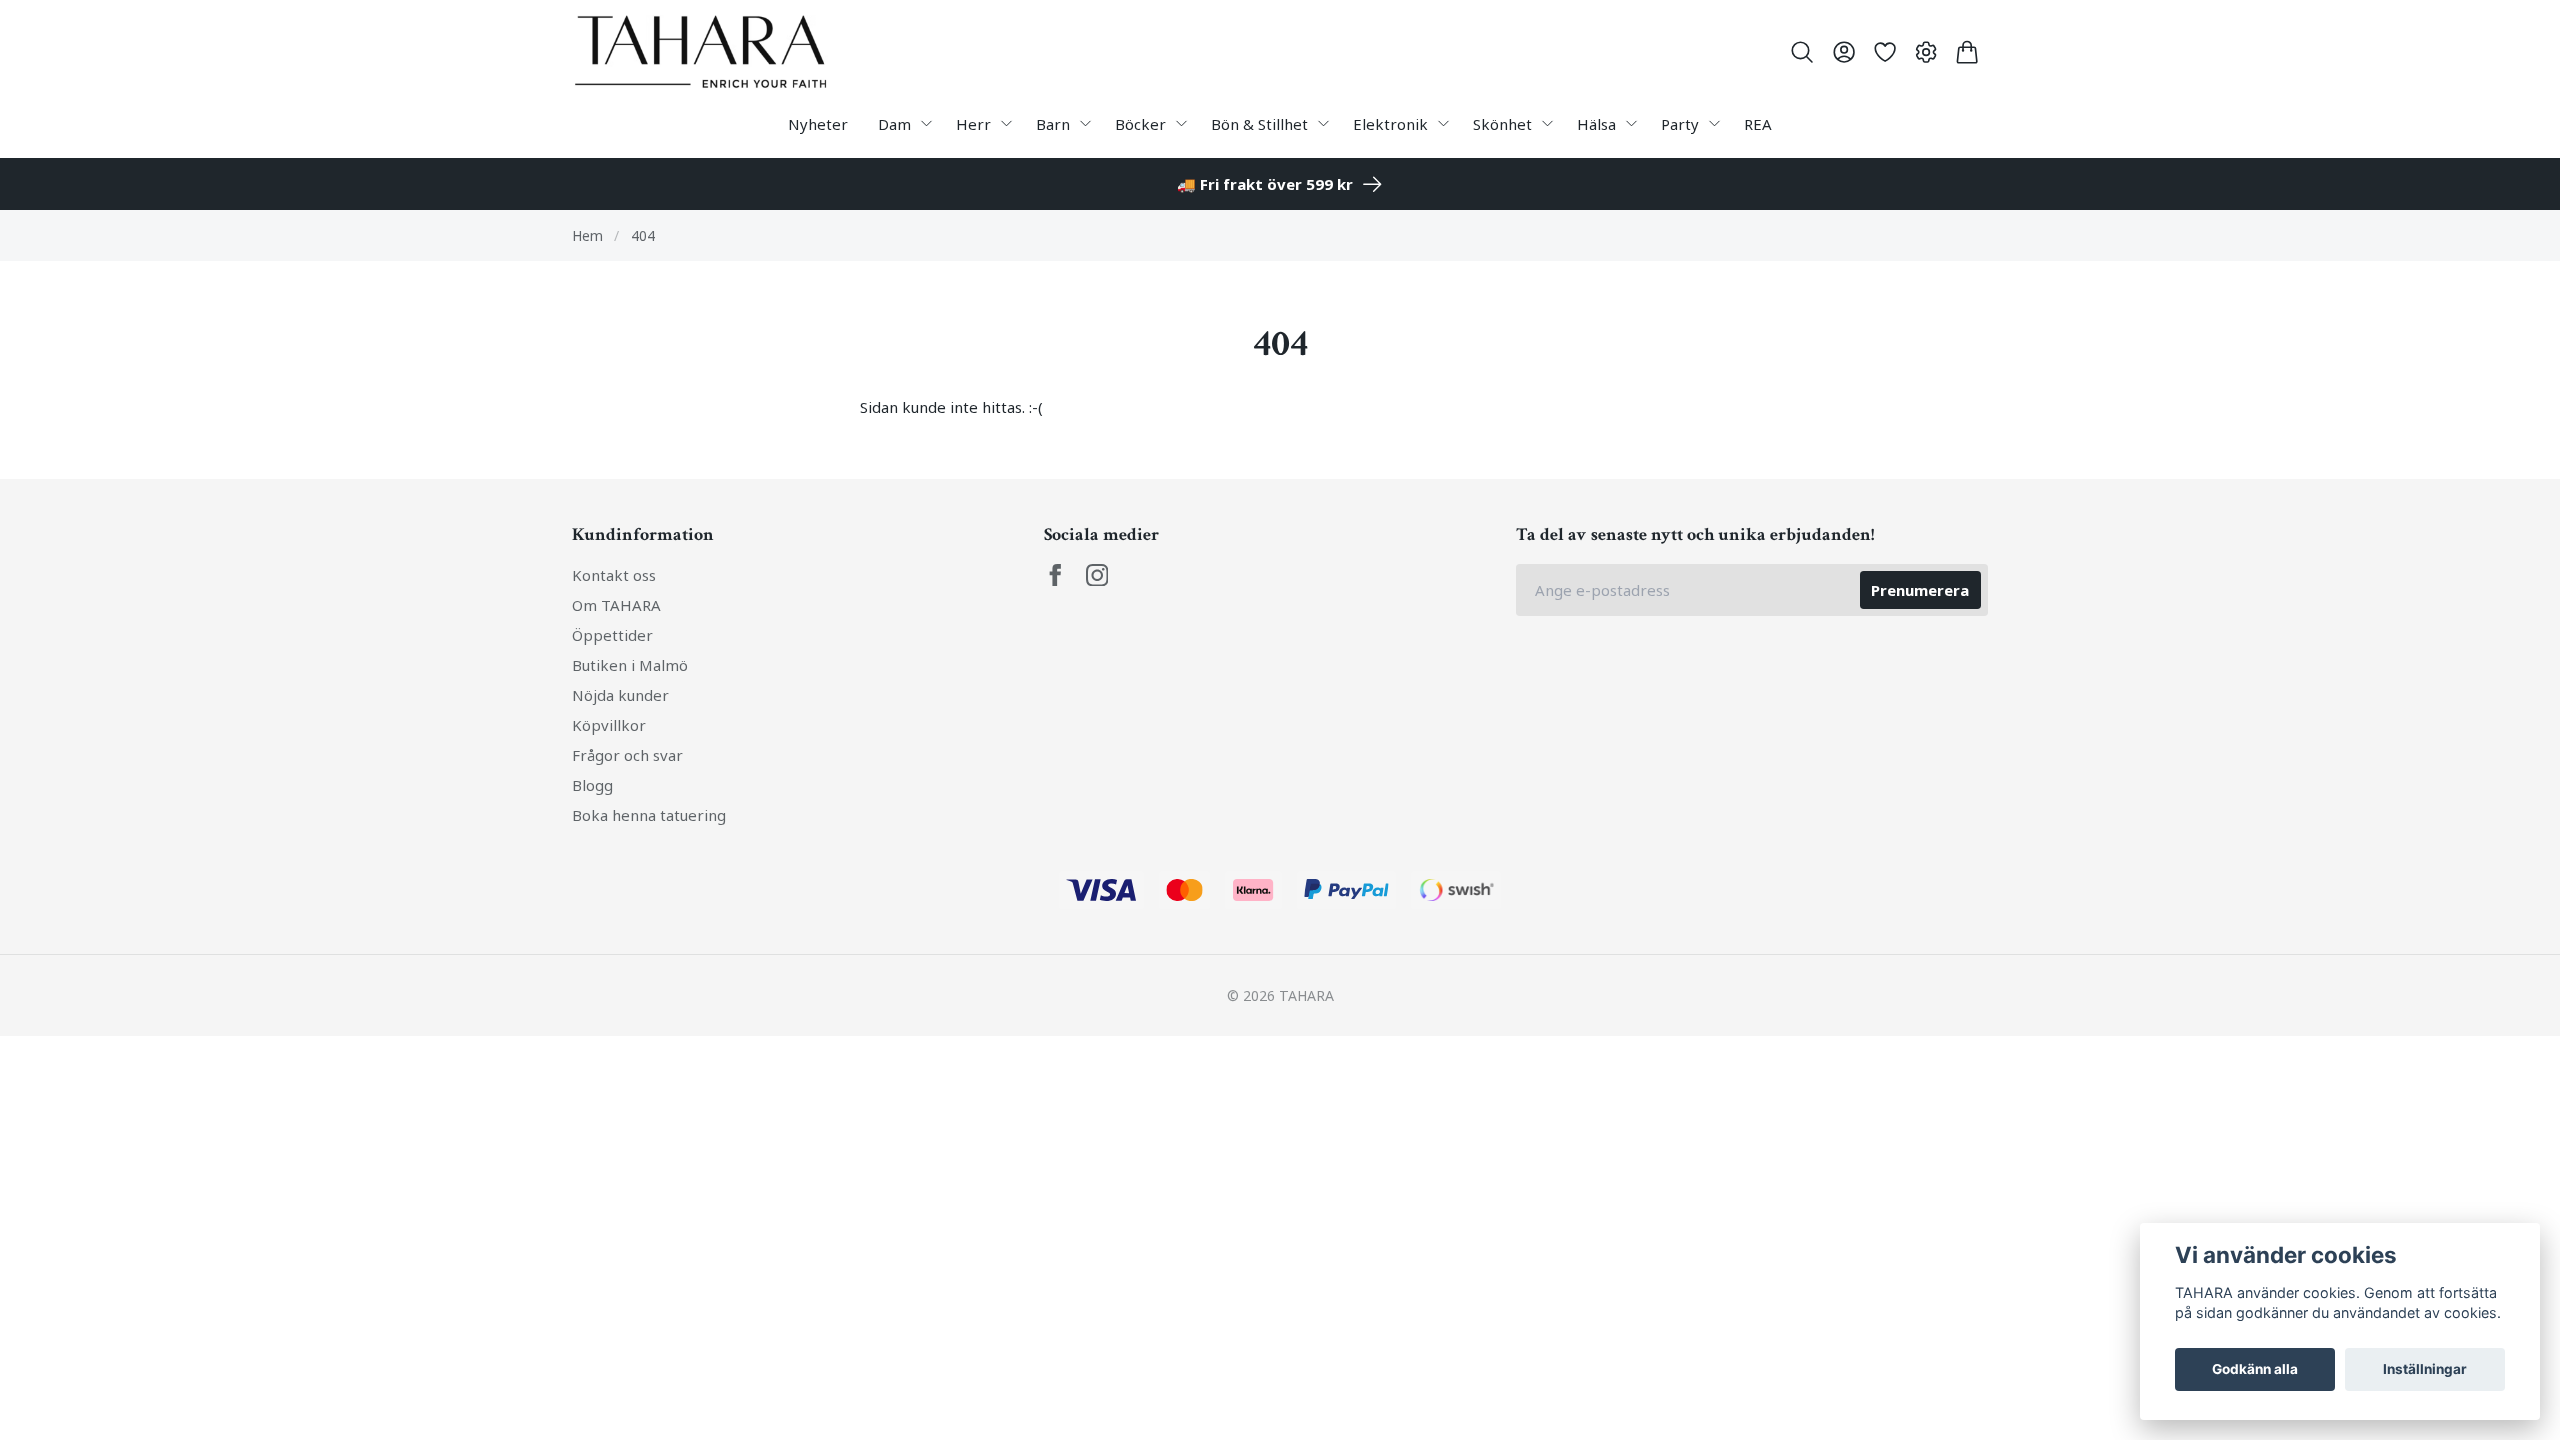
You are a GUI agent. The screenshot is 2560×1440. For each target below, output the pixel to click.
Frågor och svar (627, 755)
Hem (587, 235)
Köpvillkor (609, 725)
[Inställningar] (1926, 52)
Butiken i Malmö (630, 665)
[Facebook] (1055, 575)
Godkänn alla (2255, 1369)
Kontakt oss (614, 575)
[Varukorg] (1967, 52)
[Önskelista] (1884, 52)
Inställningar (2425, 1369)
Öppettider (612, 635)
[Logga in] (1843, 52)
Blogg (592, 785)
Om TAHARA (616, 605)
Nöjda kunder (620, 695)
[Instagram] (1097, 575)
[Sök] (1802, 52)
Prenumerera (1920, 590)
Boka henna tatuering (649, 815)
